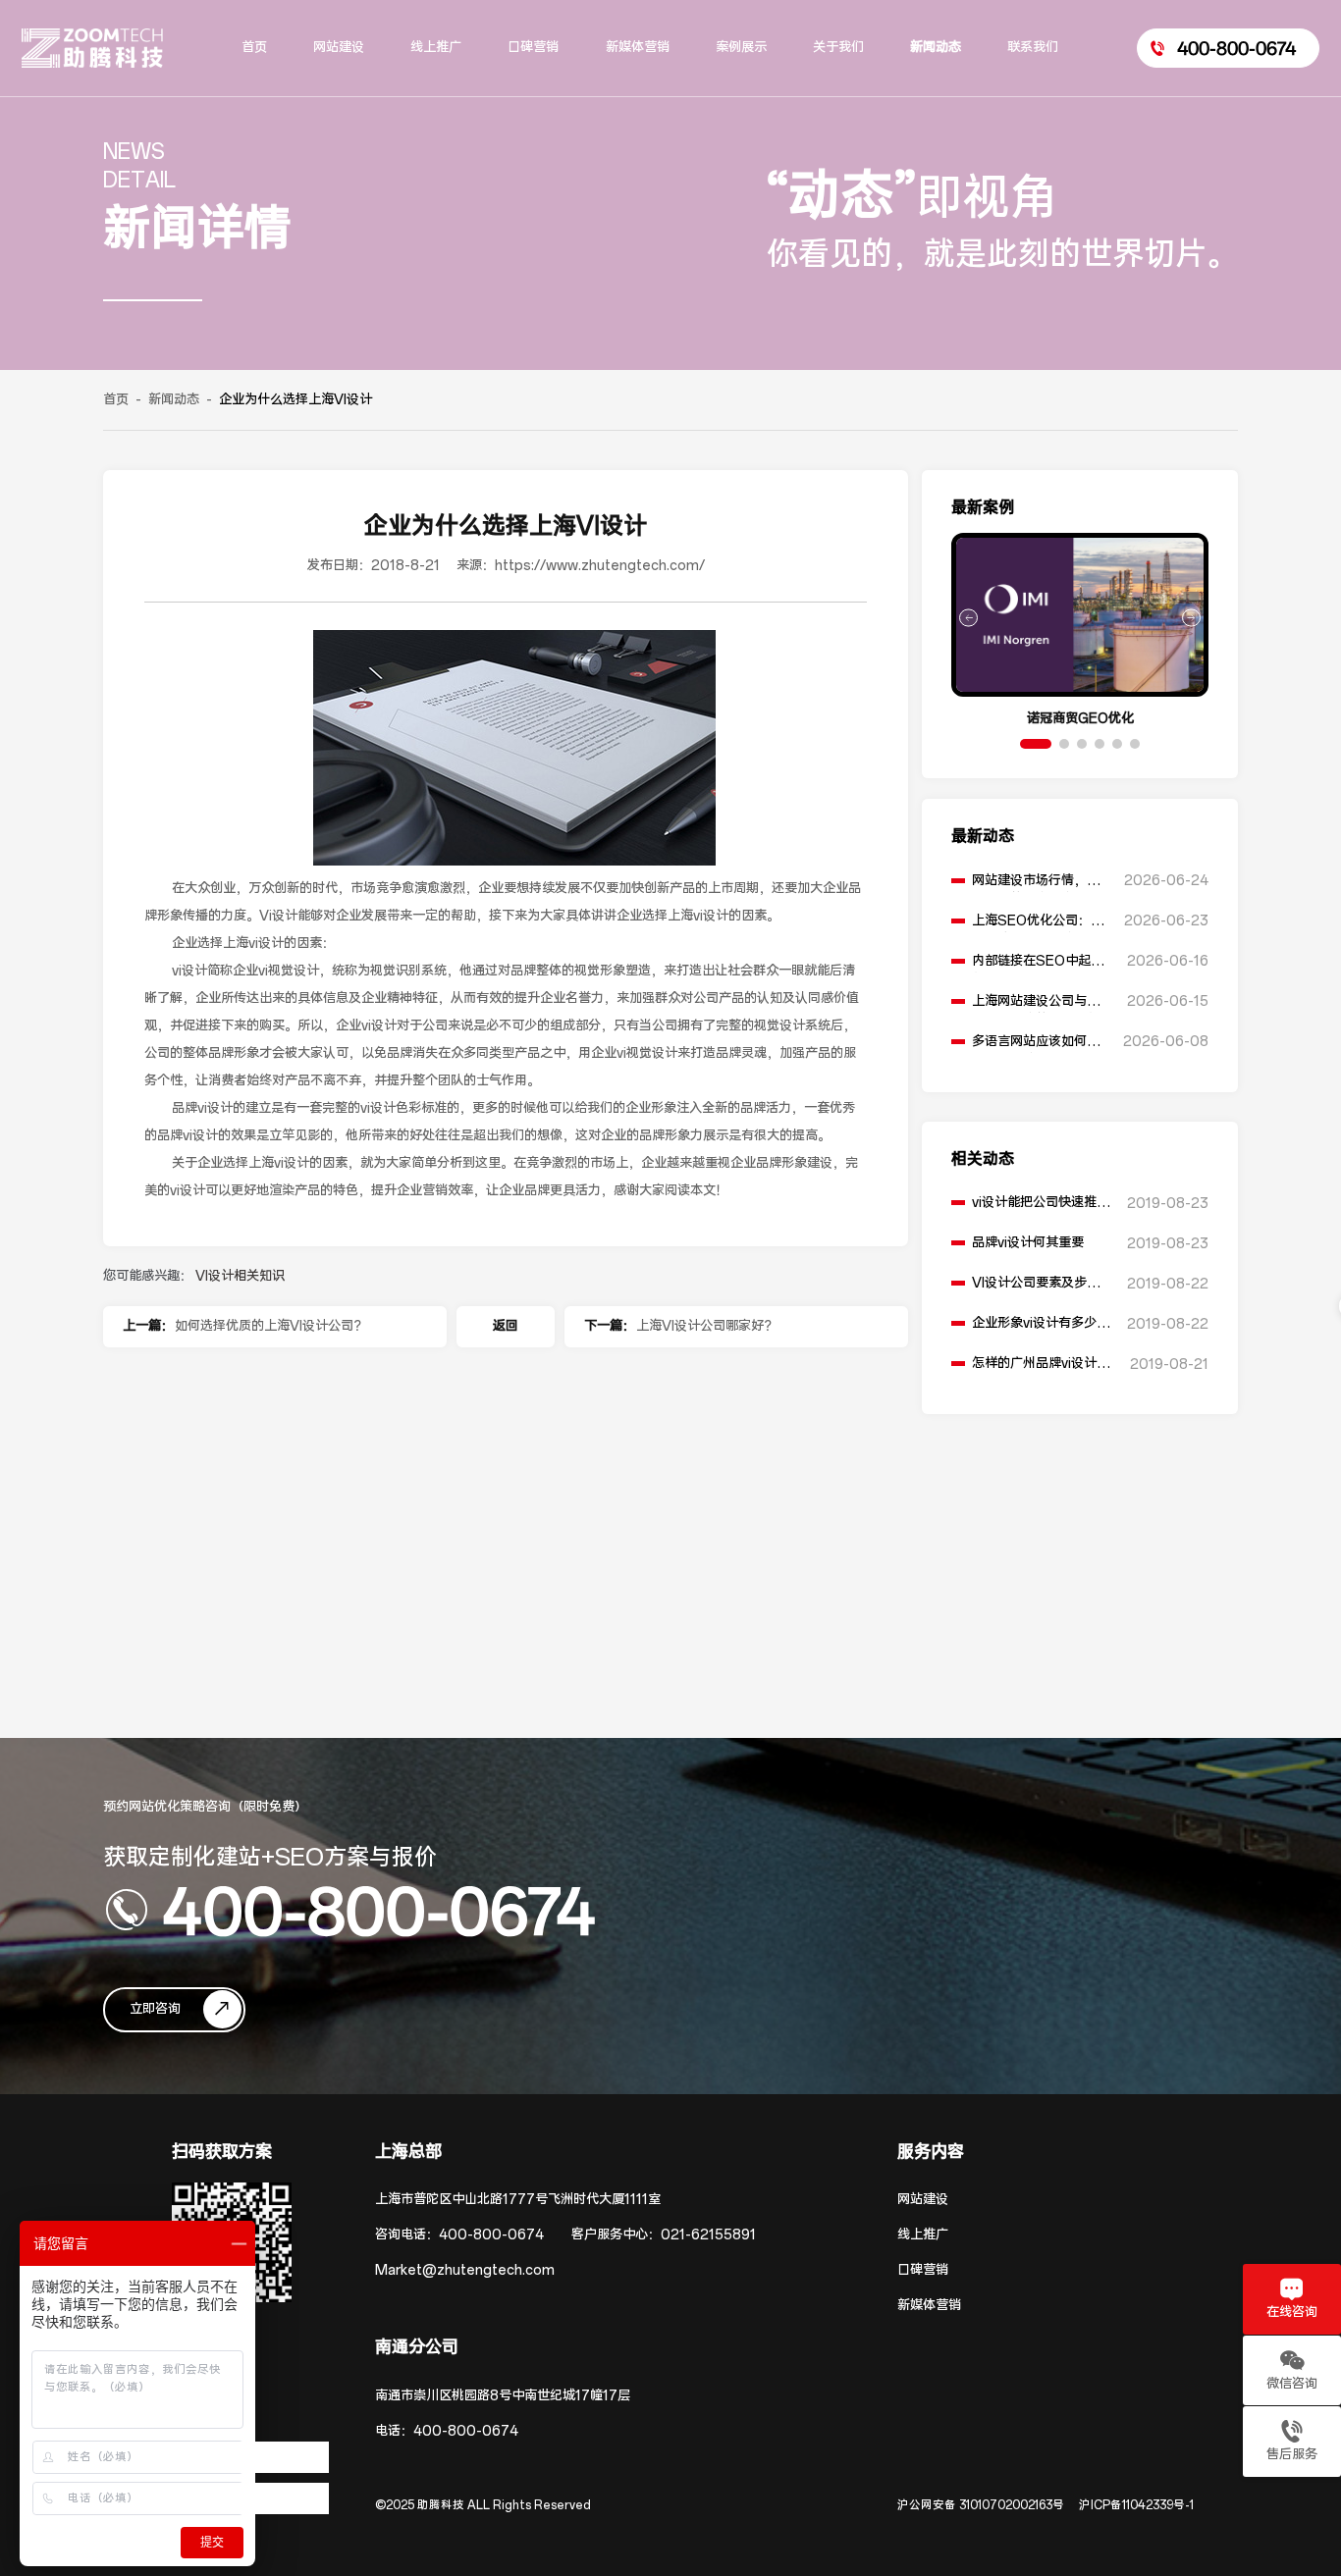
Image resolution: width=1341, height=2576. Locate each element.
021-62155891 (708, 2235)
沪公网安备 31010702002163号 (981, 2505)
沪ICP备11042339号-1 (1136, 2505)
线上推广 (923, 2235)
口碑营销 (923, 2270)
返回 (506, 1326)
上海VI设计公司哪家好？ (706, 1326)
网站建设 (923, 2200)
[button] (1036, 744)
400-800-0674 (379, 1910)
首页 (116, 400)
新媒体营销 (929, 2306)
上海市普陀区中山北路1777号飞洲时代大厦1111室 (518, 2200)
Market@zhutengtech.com (465, 2270)
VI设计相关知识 (240, 1276)
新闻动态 (174, 400)
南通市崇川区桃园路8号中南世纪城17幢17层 (503, 2396)
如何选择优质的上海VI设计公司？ (270, 1326)
